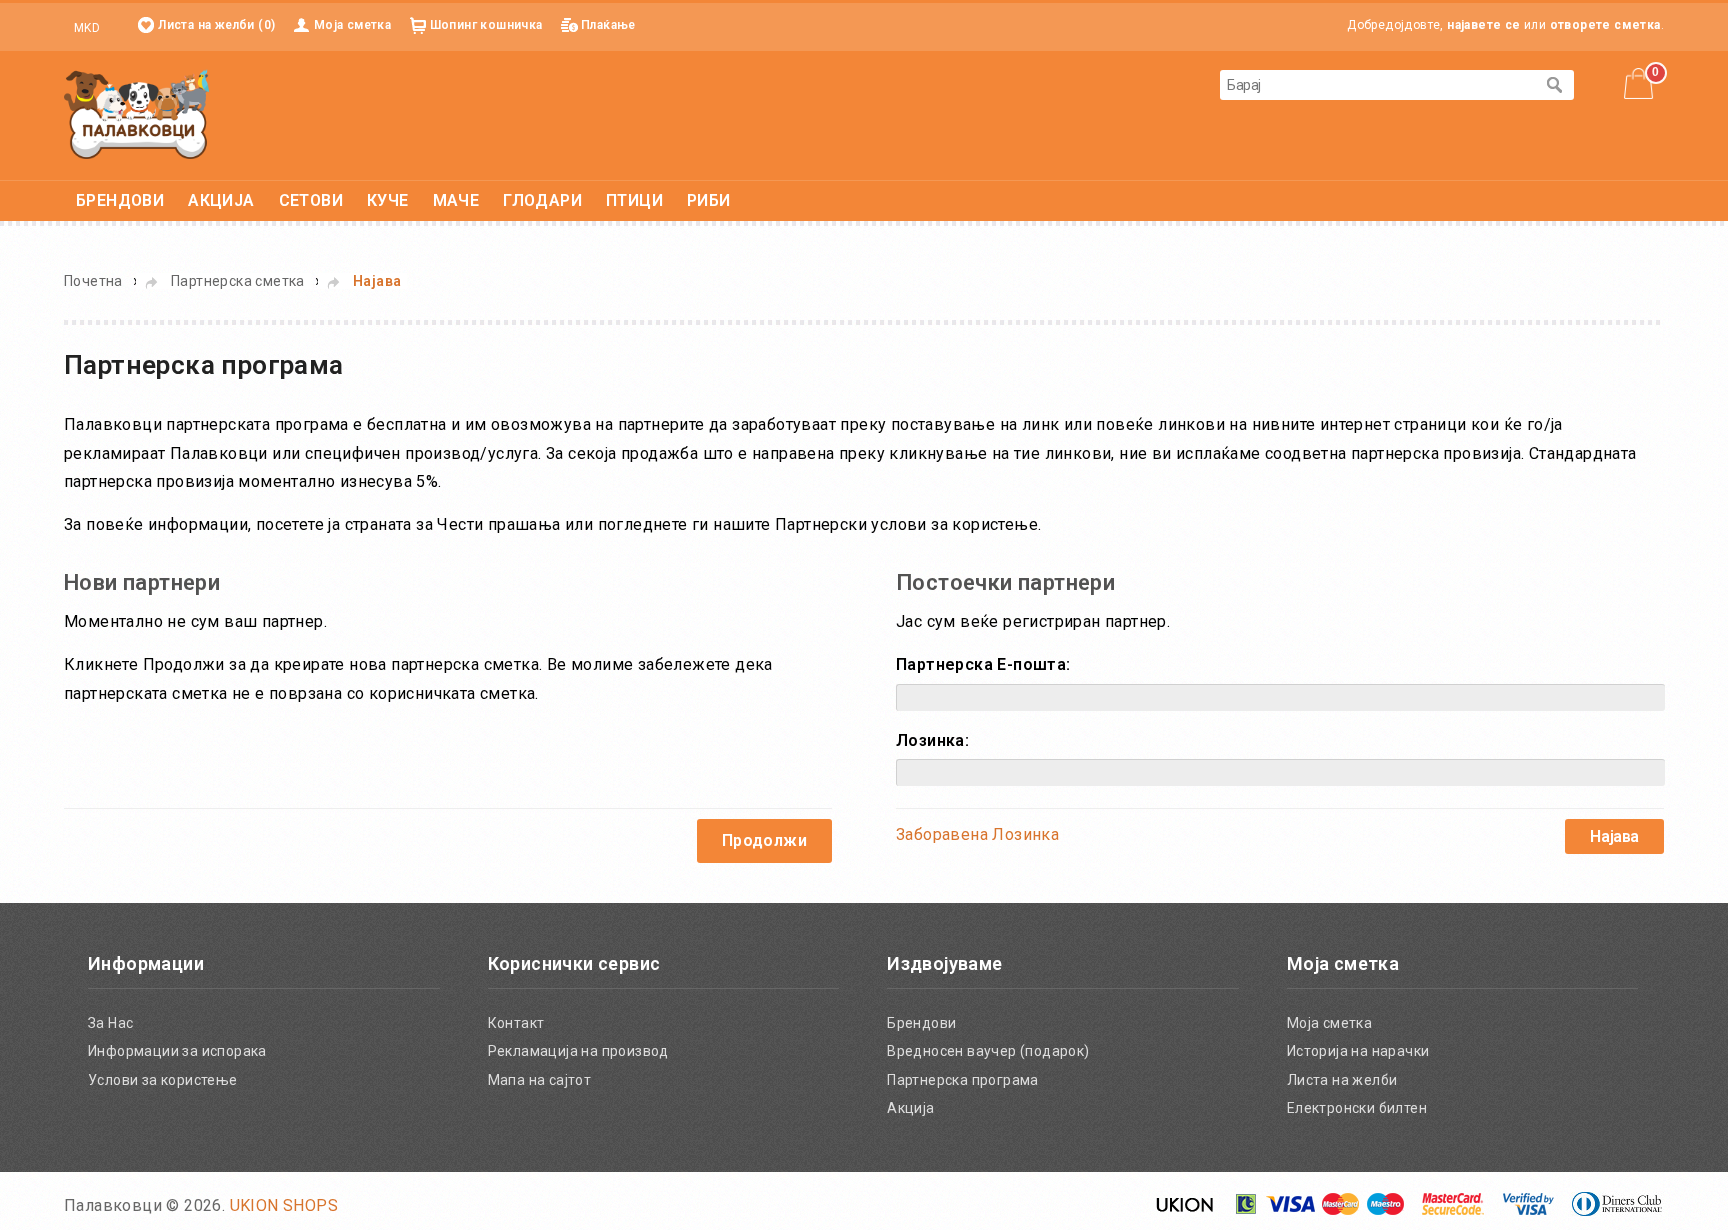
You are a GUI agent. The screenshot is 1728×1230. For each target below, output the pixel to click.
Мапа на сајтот (540, 1080)
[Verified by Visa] (1528, 1210)
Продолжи (764, 840)
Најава (377, 281)
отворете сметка (1605, 25)
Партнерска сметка (238, 281)
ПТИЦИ (634, 200)
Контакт (516, 1023)
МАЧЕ (456, 200)
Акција (910, 1108)
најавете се (1483, 25)
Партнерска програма (963, 1080)
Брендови (921, 1023)
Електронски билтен (1357, 1108)
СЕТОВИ (311, 200)
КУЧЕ (388, 200)
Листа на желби (1342, 1080)
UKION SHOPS (284, 1205)
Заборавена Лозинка (977, 834)
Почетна (93, 281)
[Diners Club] (1617, 1210)
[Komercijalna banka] (1247, 1210)
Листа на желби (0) (216, 25)
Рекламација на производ (578, 1051)
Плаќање (608, 25)
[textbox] (1377, 85)
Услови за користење (163, 1080)
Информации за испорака (177, 1051)
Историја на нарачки (1358, 1051)
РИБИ (709, 200)
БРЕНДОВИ (120, 200)
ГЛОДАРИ (542, 200)
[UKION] (1186, 1210)
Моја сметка (352, 25)
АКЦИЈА (221, 200)
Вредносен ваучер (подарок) (988, 1051)
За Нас (110, 1023)
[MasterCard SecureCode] (1453, 1210)
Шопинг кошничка (486, 25)
